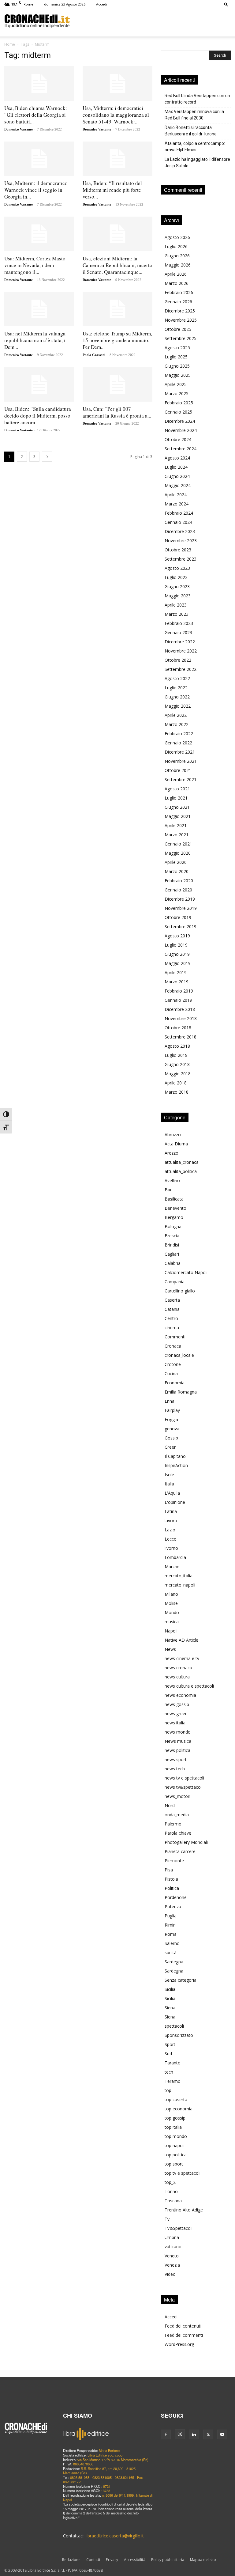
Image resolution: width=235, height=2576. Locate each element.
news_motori (177, 1796)
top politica (176, 2155)
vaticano (173, 2247)
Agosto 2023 (177, 568)
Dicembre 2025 (180, 311)
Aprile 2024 (176, 495)
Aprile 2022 (176, 715)
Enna (170, 1401)
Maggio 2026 (178, 265)
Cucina (171, 1373)
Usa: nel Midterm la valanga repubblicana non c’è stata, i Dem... (35, 340)
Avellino (172, 1180)
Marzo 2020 (177, 871)
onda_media (177, 1815)
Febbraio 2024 (179, 513)
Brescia (172, 1236)
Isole (169, 1475)
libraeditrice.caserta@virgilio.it (115, 2536)
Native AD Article (181, 1640)
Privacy (112, 2560)
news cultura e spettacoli (189, 1686)
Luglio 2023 (176, 577)
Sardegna (174, 1962)
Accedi (102, 4)
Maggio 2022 (178, 706)
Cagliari (172, 1254)
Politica (172, 1888)
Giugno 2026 (177, 256)
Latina (171, 1511)
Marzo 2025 (177, 393)
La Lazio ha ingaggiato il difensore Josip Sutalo (197, 163)
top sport (174, 2164)
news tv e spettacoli (184, 1778)
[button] (226, 4)
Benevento (175, 1208)
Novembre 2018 (181, 1018)
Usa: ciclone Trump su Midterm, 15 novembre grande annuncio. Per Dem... (117, 340)
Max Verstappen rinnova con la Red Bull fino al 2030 (194, 115)
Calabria (173, 1263)
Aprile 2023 (176, 605)
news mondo (178, 1732)
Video (170, 2274)
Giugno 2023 (177, 586)
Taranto (173, 2063)
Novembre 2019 (181, 908)
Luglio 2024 (176, 467)
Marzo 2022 (177, 724)
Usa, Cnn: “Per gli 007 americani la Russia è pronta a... (117, 412)
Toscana (173, 2201)
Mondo (172, 1612)
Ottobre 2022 (178, 660)
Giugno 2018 (177, 1064)
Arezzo (172, 1153)
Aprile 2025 (176, 384)
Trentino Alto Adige (184, 2210)
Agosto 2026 (177, 237)
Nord (170, 1805)
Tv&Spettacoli (179, 2228)
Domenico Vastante (19, 129)
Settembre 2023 (181, 559)
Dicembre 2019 (180, 899)
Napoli (171, 1631)
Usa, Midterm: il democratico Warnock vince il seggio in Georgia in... (36, 190)
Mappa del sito (203, 2560)
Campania (175, 1282)
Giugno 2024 (177, 476)
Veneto (172, 2256)
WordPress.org (179, 2344)
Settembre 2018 (181, 1037)
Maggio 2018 (178, 1074)
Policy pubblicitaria (168, 2560)
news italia (175, 1723)
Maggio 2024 (178, 485)
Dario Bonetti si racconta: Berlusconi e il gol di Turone (191, 131)
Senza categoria (181, 1980)
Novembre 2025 (181, 320)
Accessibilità (135, 2560)
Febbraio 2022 (179, 734)
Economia (175, 1383)
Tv (167, 2219)
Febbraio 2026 (179, 292)
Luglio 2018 (176, 1055)
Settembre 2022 (181, 669)
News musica (178, 1741)
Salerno (172, 1943)
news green (176, 1714)
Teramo (173, 2081)
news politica (177, 1750)
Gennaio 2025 (178, 412)
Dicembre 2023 (180, 531)
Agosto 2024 (177, 458)
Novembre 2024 (181, 430)
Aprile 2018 (176, 1083)
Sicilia (170, 1989)
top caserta (176, 2099)
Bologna (173, 1226)
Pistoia (171, 1879)
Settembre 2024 (181, 449)
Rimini (171, 1925)
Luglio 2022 (176, 688)
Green (171, 1447)
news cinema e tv (182, 1658)
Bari (169, 1190)
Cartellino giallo (180, 1291)
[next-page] (47, 457)
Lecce (170, 1539)
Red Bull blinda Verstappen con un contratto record (197, 99)
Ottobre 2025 (178, 329)
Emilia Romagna (181, 1392)
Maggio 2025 (178, 375)
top (168, 2090)
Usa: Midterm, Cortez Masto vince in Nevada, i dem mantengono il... (35, 265)
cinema (172, 1328)
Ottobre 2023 (178, 550)
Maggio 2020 (178, 853)
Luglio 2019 (176, 945)
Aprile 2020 (176, 862)
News (170, 1649)
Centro (171, 1318)
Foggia (171, 1419)
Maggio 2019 (178, 963)
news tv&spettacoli (184, 1787)
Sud (168, 2054)
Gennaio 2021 (178, 844)
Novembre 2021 (181, 761)
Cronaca (173, 1346)
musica (172, 1622)
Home (10, 44)
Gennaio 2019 (178, 1000)
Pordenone (176, 1897)
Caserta (172, 1300)
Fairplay (172, 1410)
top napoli (175, 2145)
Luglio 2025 (176, 357)
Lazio (170, 1530)
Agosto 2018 (177, 1046)
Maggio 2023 (178, 596)
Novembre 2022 (181, 651)
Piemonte (174, 1861)
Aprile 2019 (176, 972)
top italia (173, 2127)
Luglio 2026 (176, 246)
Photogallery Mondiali (186, 1842)
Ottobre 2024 (178, 439)
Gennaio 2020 (178, 890)
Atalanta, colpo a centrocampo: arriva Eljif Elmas (195, 147)
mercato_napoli (180, 1585)
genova (172, 1429)
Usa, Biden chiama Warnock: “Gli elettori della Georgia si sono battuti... (36, 115)
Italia (169, 1484)
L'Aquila (172, 1493)
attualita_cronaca (182, 1162)
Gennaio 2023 (178, 632)
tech (169, 2072)
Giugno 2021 (177, 807)
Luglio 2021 (176, 798)
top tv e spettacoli (183, 2173)
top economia (179, 2109)
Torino (171, 2191)
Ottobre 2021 (178, 770)
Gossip (171, 1438)
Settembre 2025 (181, 338)
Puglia (171, 1916)
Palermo (173, 1824)
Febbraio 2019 (179, 991)
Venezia (172, 2265)
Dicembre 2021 (180, 752)
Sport (170, 2044)
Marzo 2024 (177, 504)
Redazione (71, 2560)
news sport (176, 1759)
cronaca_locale (179, 1355)
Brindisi (172, 1245)
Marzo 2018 (177, 1092)
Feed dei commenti (184, 2335)
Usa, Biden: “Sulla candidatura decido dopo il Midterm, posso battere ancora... (38, 416)
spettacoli (174, 2026)
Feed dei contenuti (183, 2326)
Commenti (175, 1337)
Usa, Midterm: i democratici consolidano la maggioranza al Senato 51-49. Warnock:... (116, 115)
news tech (175, 1769)
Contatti (93, 2560)
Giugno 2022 (177, 697)
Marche (172, 1566)
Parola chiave (178, 1833)
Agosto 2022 (177, 678)
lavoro (171, 1521)
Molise (171, 1603)
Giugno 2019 (177, 954)
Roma (171, 1934)
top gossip (175, 2118)
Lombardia (175, 1557)
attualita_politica (181, 1171)
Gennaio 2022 (178, 743)
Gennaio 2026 (178, 302)
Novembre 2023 (181, 541)
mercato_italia (179, 1576)
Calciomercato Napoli (186, 1272)
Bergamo (174, 1217)
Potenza (173, 1906)
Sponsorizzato (179, 2035)
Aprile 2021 (176, 825)
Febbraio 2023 (179, 623)
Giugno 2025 (177, 366)
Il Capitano (175, 1456)
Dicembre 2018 (180, 1009)
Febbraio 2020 (179, 881)
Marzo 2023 (177, 614)
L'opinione (175, 1502)
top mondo (176, 2136)
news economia (180, 1695)
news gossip (177, 1704)
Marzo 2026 (177, 283)
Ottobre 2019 (178, 917)
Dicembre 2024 (180, 421)
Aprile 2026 (176, 274)
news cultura (177, 1677)
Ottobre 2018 (178, 1028)
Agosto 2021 (177, 789)
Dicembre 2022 (180, 642)
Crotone (173, 1364)
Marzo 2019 (177, 982)
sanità (171, 1952)
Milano (171, 1594)
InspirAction (176, 1465)
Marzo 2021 (177, 835)
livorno (171, 1548)
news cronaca (178, 1668)
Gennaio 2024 (178, 522)
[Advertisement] (150, 21)
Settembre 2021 (181, 779)
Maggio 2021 (178, 816)
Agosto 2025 (177, 348)
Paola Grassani (94, 355)
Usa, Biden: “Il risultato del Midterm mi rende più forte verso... (112, 190)
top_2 (170, 2182)
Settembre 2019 (181, 927)
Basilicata (174, 1199)
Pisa (169, 1870)
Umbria (172, 2237)
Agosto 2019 (177, 936)
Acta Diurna (176, 1144)
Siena (170, 2008)
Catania (172, 1309)
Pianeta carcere (180, 1851)
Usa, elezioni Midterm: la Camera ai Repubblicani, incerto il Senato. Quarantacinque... (117, 265)
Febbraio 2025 (179, 403)
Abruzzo (173, 1135)
